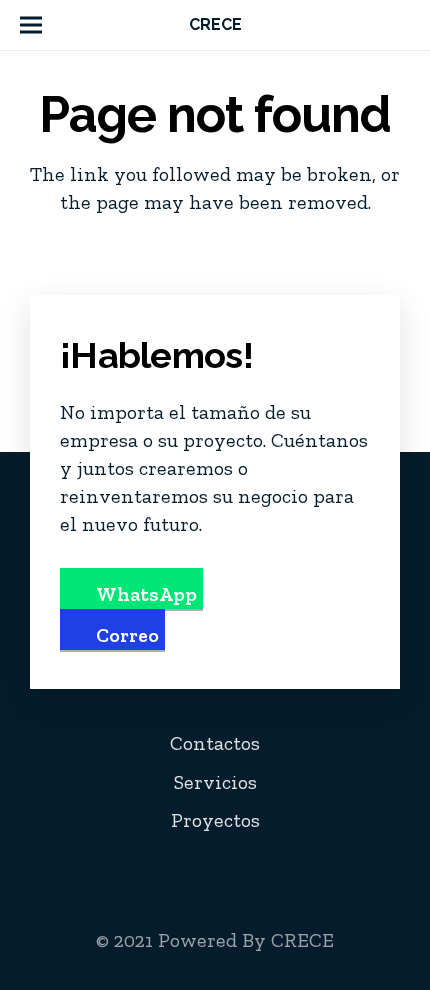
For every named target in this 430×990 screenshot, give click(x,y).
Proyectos (215, 820)
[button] (31, 25)
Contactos (215, 743)
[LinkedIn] (291, 870)
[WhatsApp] (375, 870)
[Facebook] (207, 870)
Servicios (215, 782)
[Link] (402, 25)
